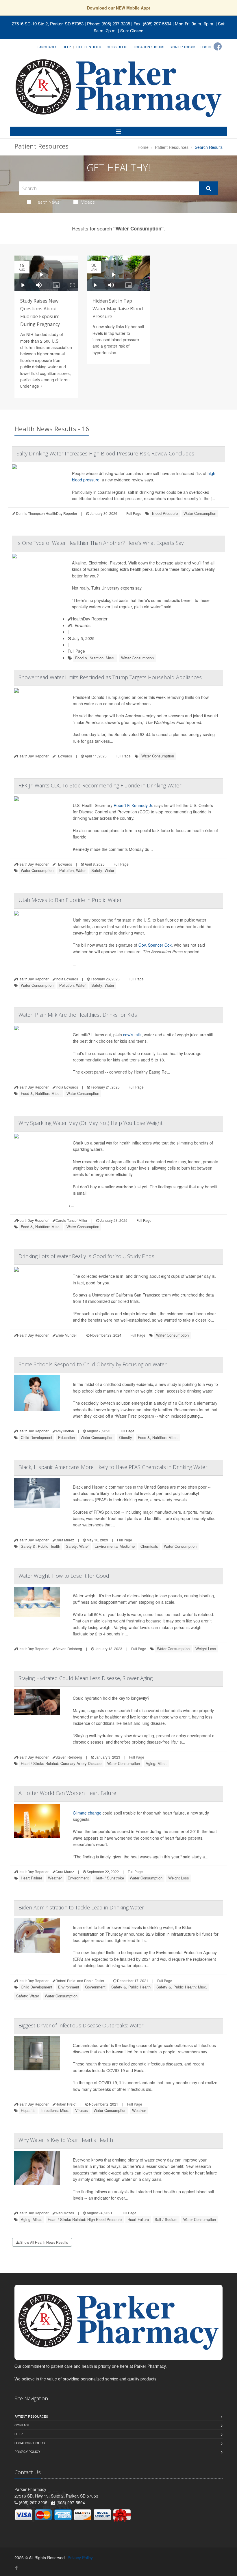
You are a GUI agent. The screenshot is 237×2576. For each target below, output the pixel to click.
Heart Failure (32, 1878)
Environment (78, 1878)
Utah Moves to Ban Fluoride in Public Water (70, 900)
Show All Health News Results (44, 2242)
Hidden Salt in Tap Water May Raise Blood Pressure (118, 309)
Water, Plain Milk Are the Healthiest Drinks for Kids (78, 1015)
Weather (55, 1878)
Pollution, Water (72, 870)
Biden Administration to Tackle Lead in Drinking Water (81, 1907)
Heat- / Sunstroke (109, 1878)
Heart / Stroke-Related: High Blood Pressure (85, 2219)
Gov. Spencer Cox (155, 945)
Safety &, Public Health (40, 1546)
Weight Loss (206, 1649)
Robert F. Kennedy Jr (133, 805)
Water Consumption (200, 513)
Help (67, 47)
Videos (88, 202)
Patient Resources (172, 147)
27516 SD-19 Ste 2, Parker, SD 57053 (48, 24)
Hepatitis (28, 2110)
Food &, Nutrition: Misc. (95, 658)
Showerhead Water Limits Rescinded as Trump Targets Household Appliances (110, 677)
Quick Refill (117, 47)
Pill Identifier (89, 47)
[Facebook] (218, 46)
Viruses (82, 2110)
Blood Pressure (165, 513)
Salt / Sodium (166, 2219)
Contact (22, 2425)
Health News (47, 202)
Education (66, 1437)
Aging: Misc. (156, 1763)
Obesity (126, 1437)
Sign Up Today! (182, 47)
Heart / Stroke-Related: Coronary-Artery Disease (61, 1763)
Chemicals (149, 1546)
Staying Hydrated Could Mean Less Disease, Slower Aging (86, 1678)
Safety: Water (103, 870)
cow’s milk (132, 1035)
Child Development (37, 1437)
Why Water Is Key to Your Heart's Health (66, 2140)
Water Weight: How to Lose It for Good (64, 1576)
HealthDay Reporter (89, 619)
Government (95, 1987)
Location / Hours (149, 47)
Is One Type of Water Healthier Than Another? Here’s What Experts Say (100, 543)
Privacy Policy (27, 2451)
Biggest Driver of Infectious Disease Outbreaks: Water (81, 2025)
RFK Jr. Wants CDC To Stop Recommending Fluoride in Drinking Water (100, 785)
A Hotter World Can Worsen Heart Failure (67, 1793)
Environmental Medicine (115, 1546)
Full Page (134, 513)
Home (143, 147)
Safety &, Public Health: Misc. (182, 1987)
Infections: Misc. (55, 2110)
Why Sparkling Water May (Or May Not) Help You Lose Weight (90, 1123)
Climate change (87, 1813)
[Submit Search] (209, 188)
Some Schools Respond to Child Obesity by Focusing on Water (92, 1364)
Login (206, 47)
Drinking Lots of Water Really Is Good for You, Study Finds (86, 1256)
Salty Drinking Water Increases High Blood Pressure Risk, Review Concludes (105, 453)
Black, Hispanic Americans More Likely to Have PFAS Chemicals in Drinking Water (113, 1467)
